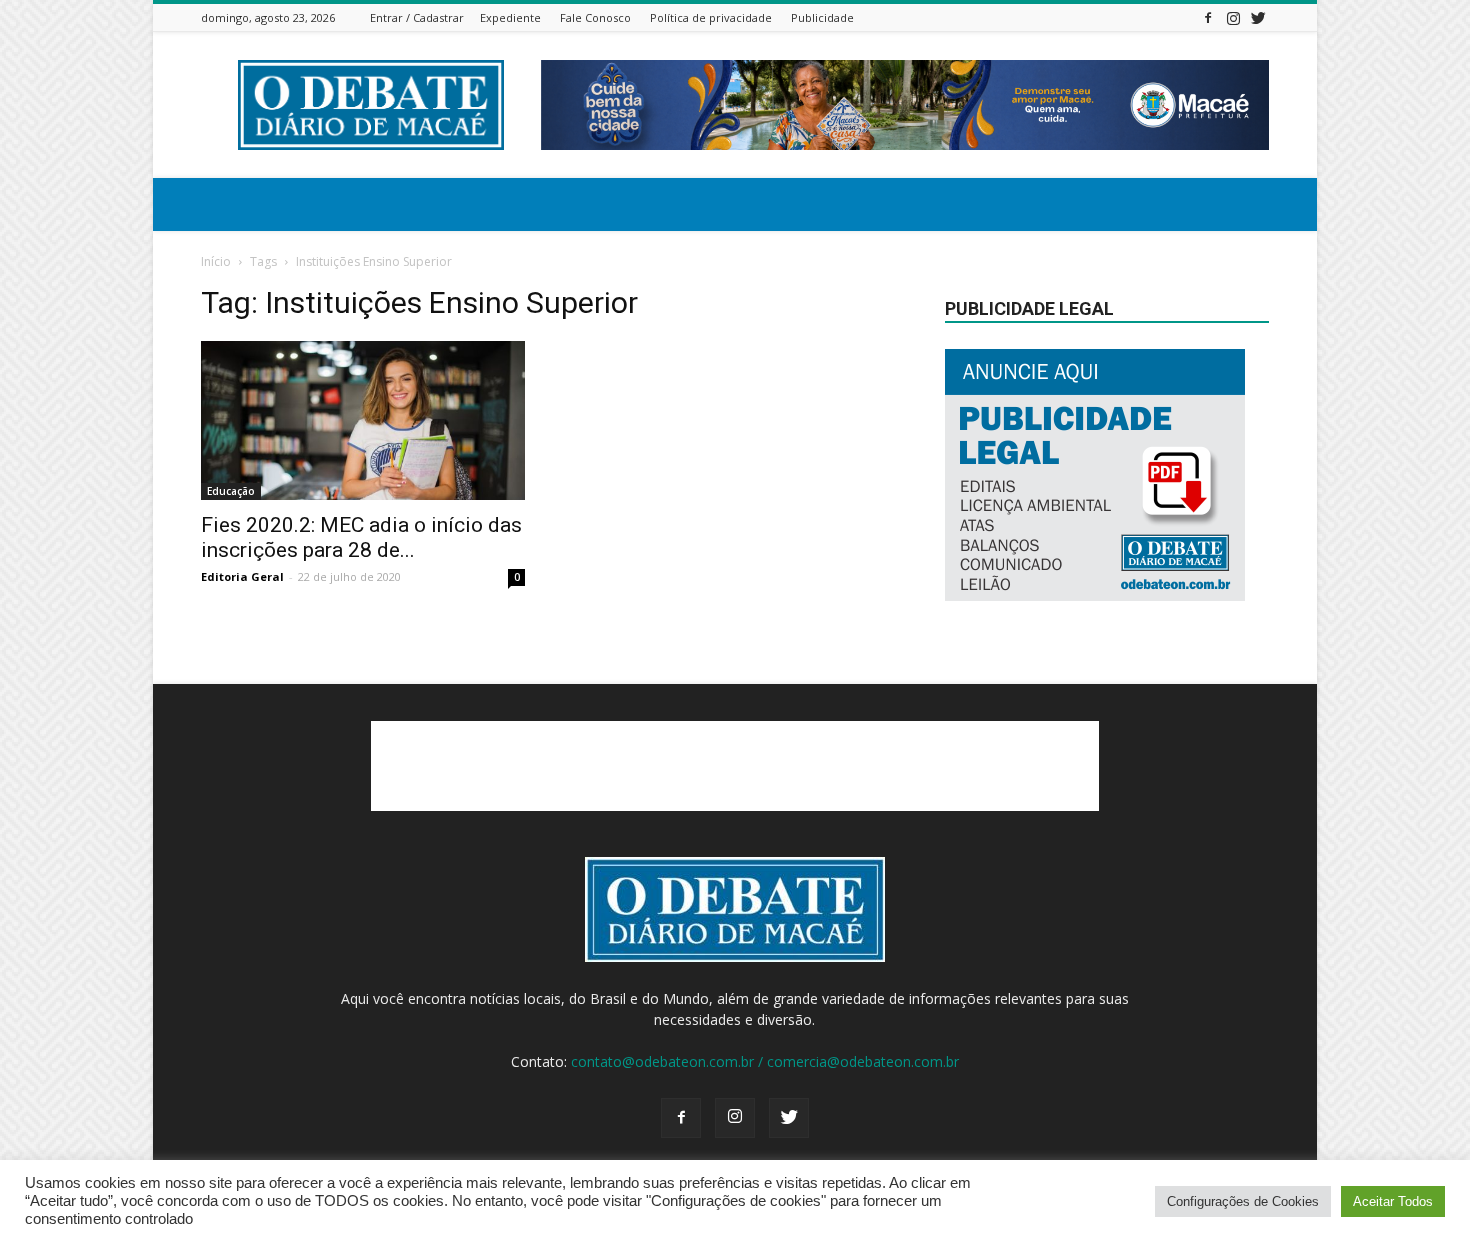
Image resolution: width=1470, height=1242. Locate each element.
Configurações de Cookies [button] (1243, 1201)
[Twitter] (1258, 17)
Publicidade (822, 17)
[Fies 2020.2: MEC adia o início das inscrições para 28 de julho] (363, 420)
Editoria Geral (242, 576)
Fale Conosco (595, 17)
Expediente (510, 17)
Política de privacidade (711, 17)
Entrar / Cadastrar (417, 17)
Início (216, 261)
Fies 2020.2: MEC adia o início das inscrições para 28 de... (361, 537)
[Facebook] (1208, 17)
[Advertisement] (735, 766)
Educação (231, 491)
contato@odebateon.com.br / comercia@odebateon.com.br (765, 1061)
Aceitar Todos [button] (1393, 1201)
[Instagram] (1233, 17)
